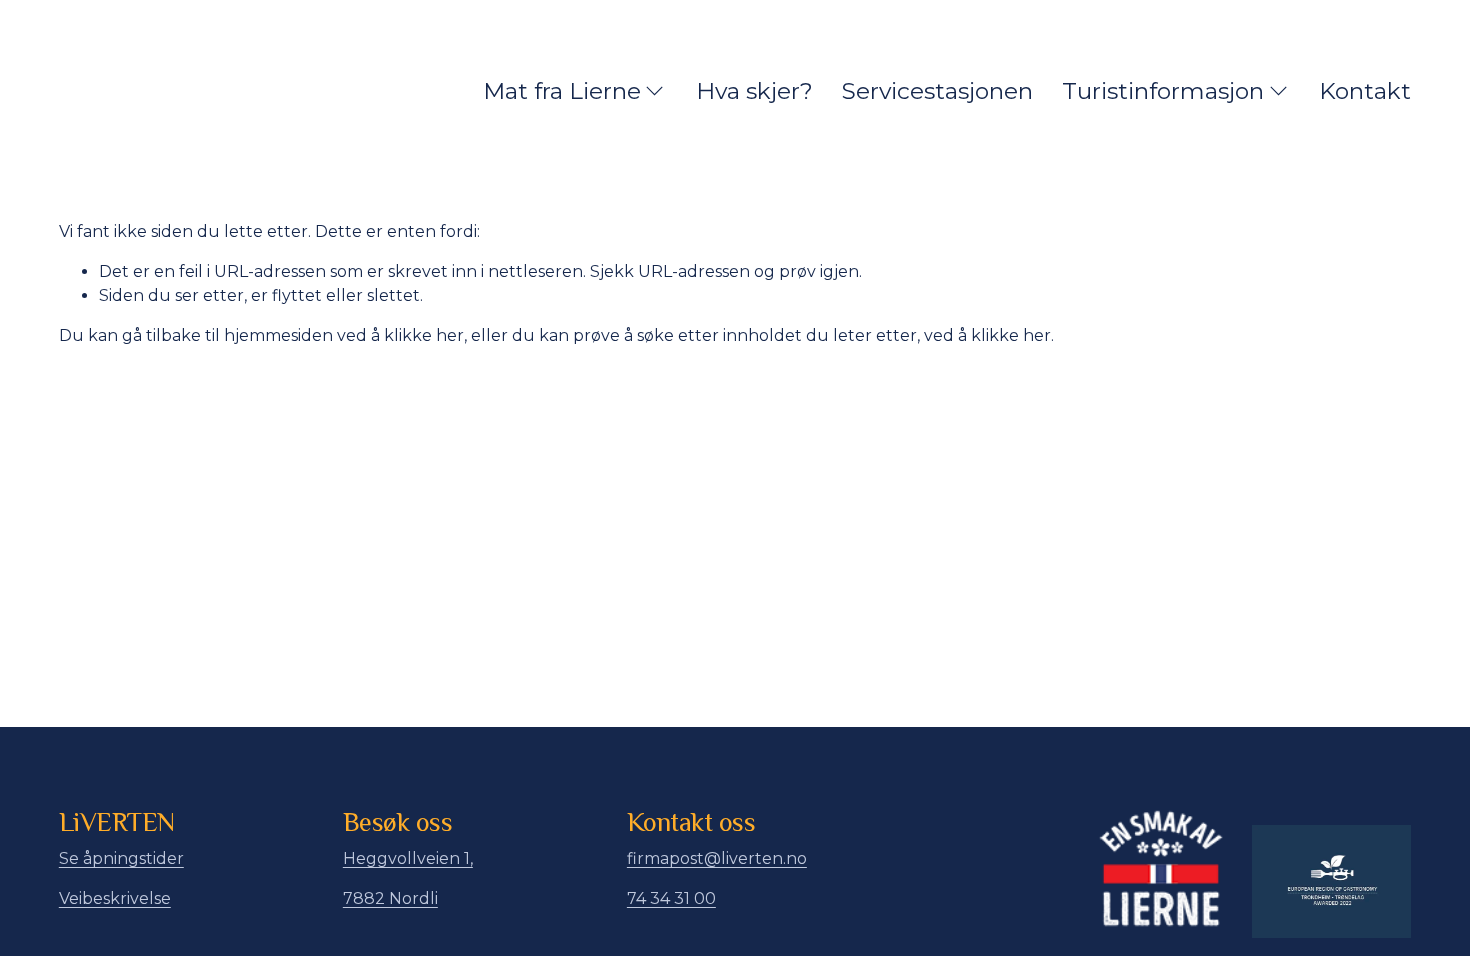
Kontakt (1365, 91)
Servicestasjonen (937, 91)
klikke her (424, 335)
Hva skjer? (754, 91)
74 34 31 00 (671, 898)
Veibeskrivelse (115, 898)
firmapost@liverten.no (717, 858)
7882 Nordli (390, 898)
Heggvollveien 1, (408, 858)
